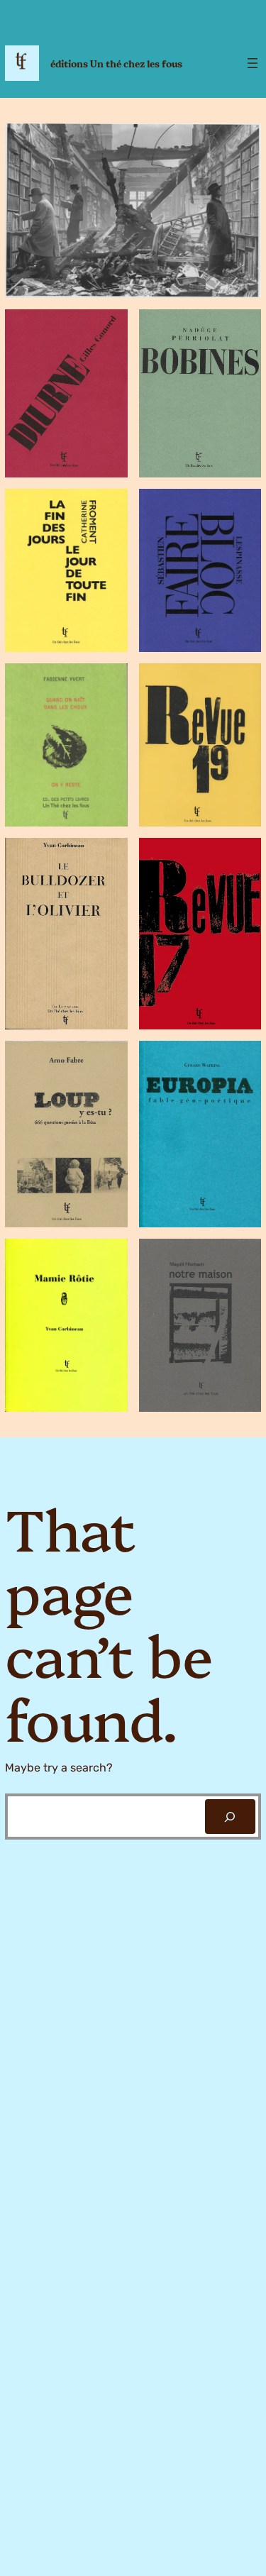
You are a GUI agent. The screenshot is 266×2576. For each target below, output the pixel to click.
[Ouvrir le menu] (253, 63)
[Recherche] (230, 1817)
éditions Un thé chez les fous (116, 63)
